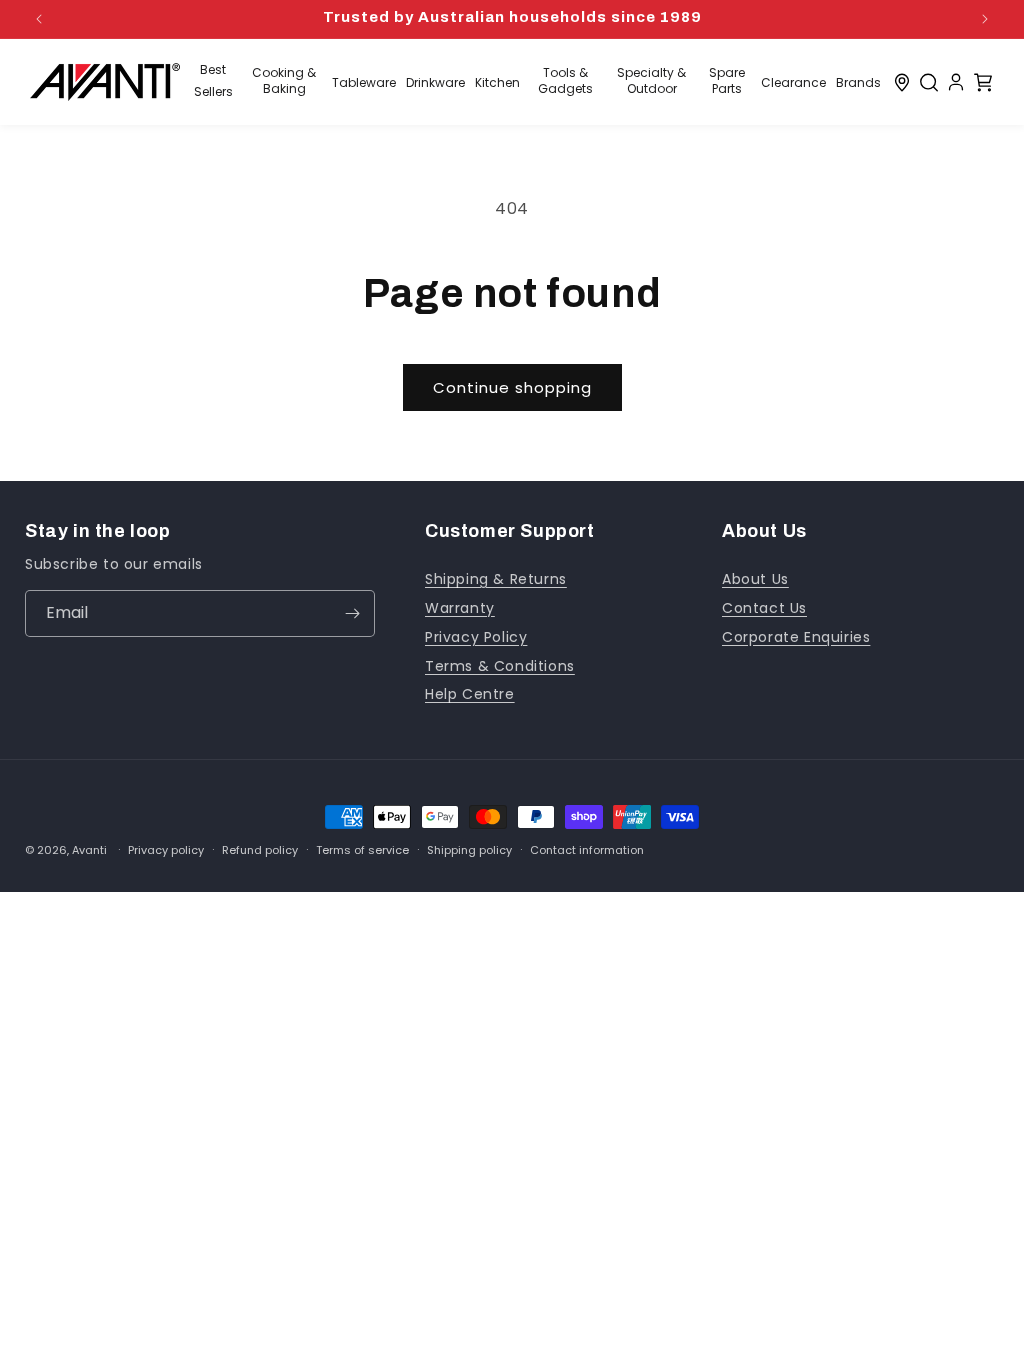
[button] (929, 82)
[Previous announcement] (39, 19)
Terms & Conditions (500, 666)
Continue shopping (512, 387)
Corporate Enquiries (796, 637)
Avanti (89, 850)
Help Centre (470, 694)
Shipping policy (469, 850)
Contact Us (764, 608)
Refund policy (260, 850)
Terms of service (362, 850)
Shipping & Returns (496, 579)
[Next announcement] (985, 19)
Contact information (587, 850)
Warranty (460, 608)
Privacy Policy (476, 637)
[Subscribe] (352, 613)
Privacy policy (166, 850)
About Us (755, 579)
